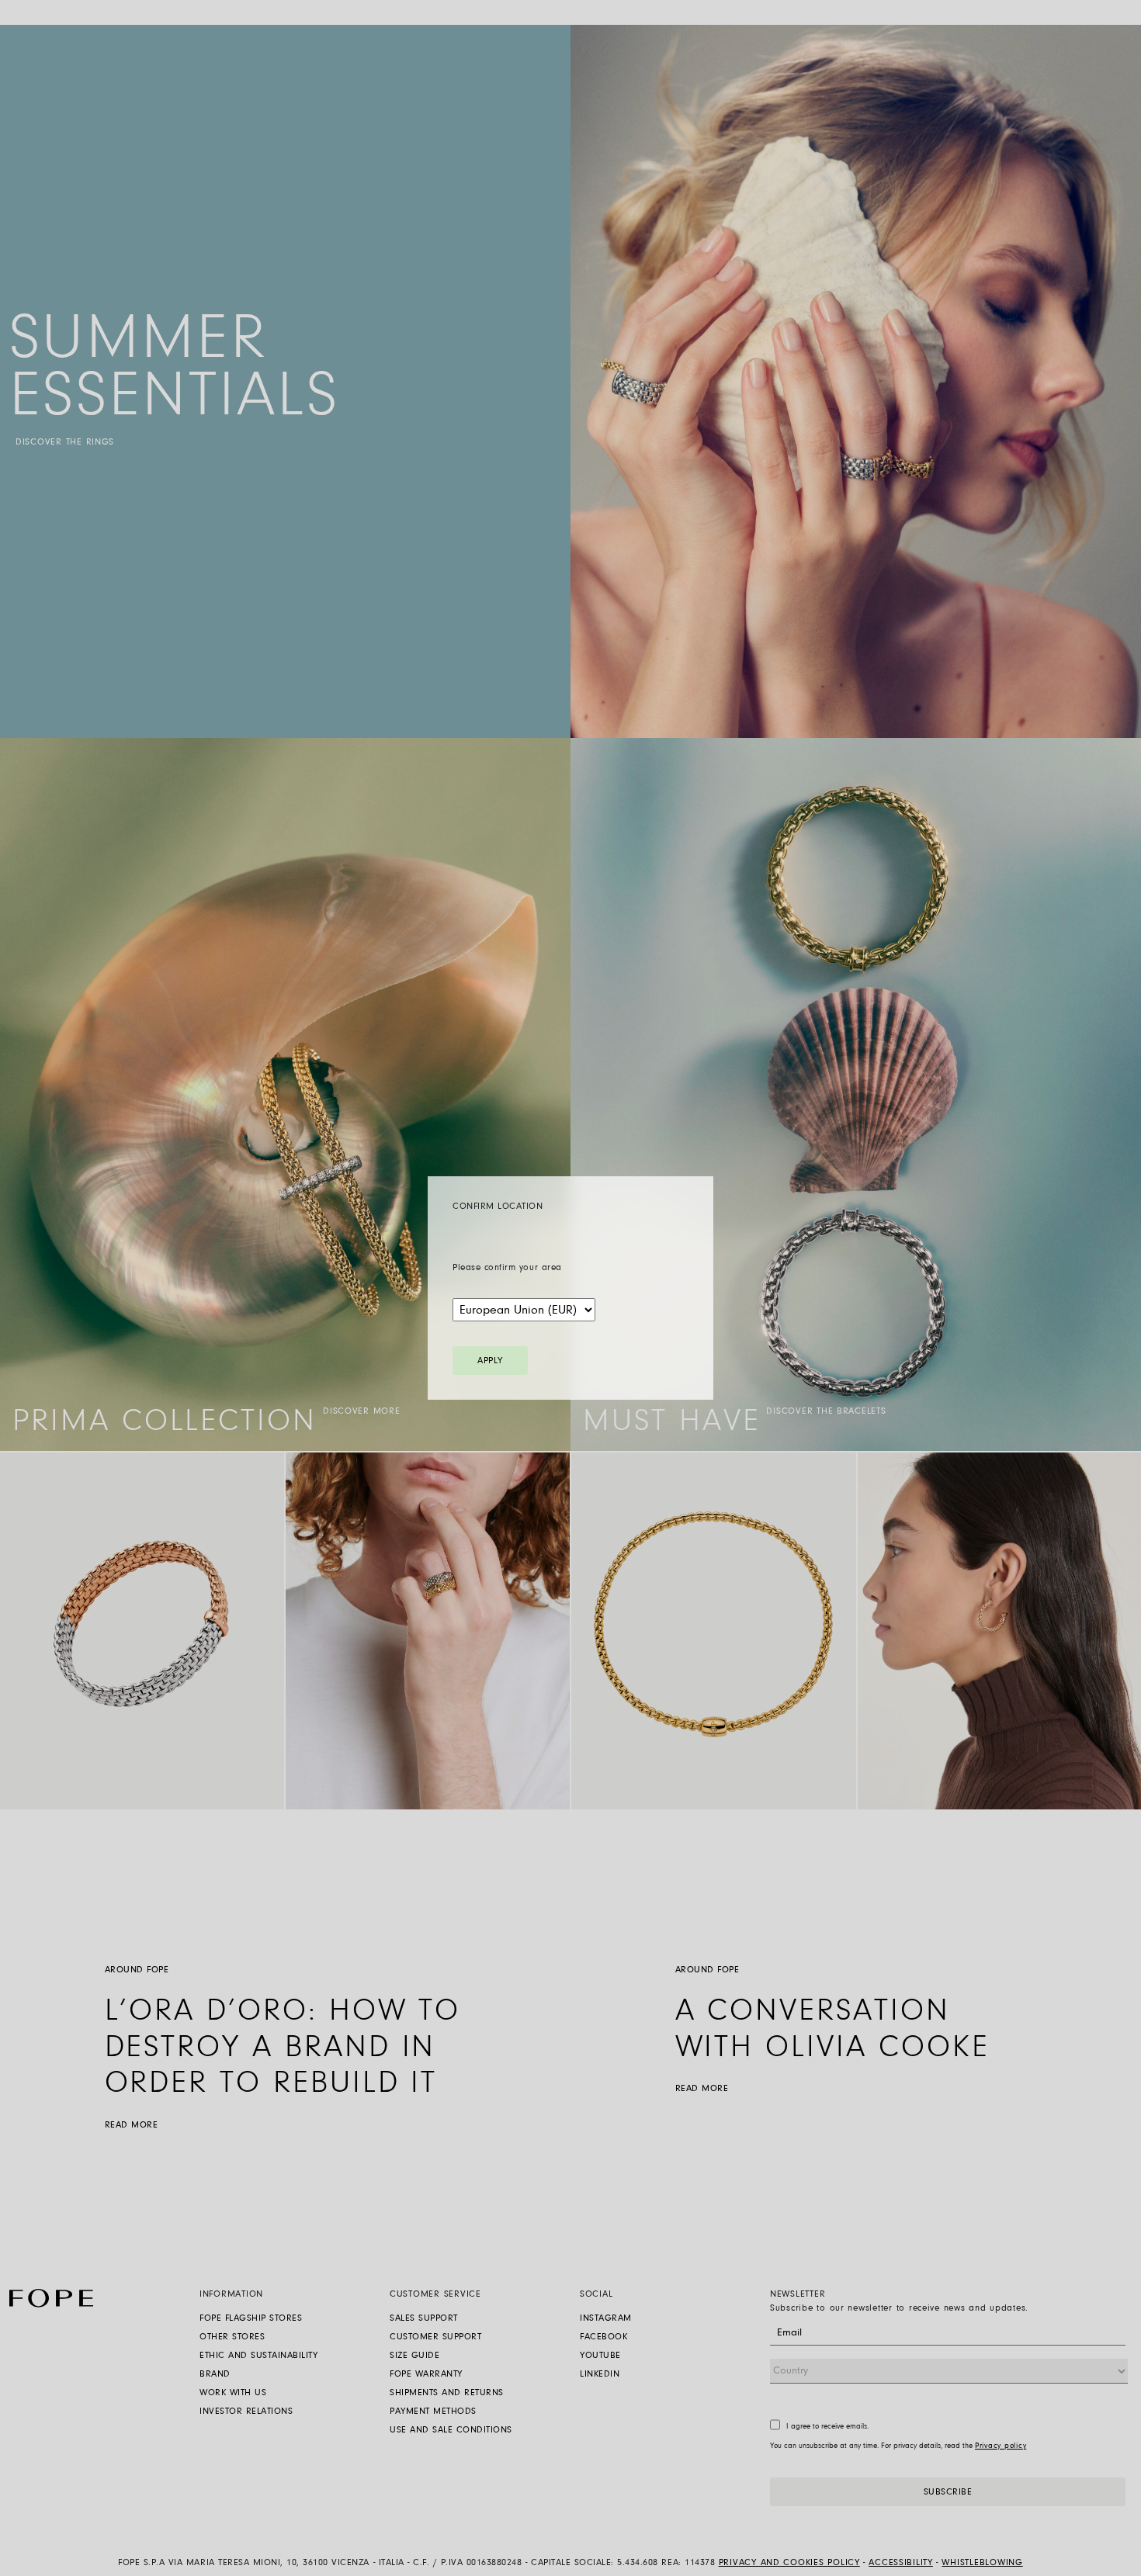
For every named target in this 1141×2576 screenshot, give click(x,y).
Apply (490, 1361)
